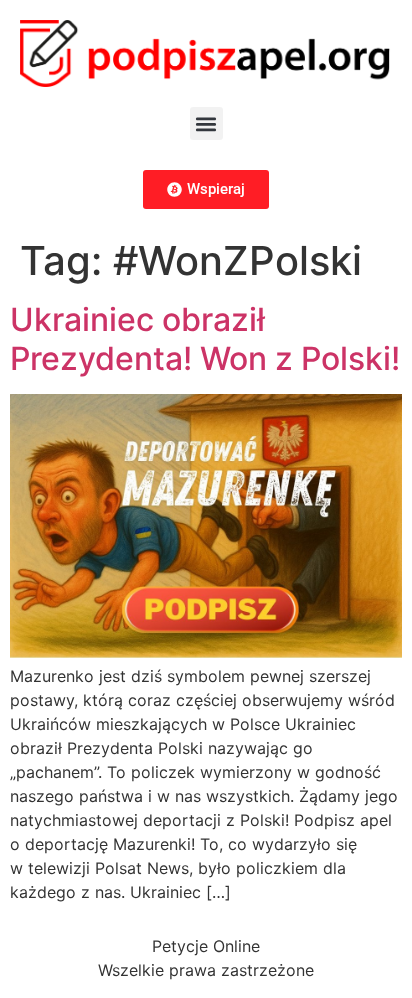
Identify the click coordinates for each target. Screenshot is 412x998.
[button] (206, 123)
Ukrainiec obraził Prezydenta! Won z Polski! (205, 338)
